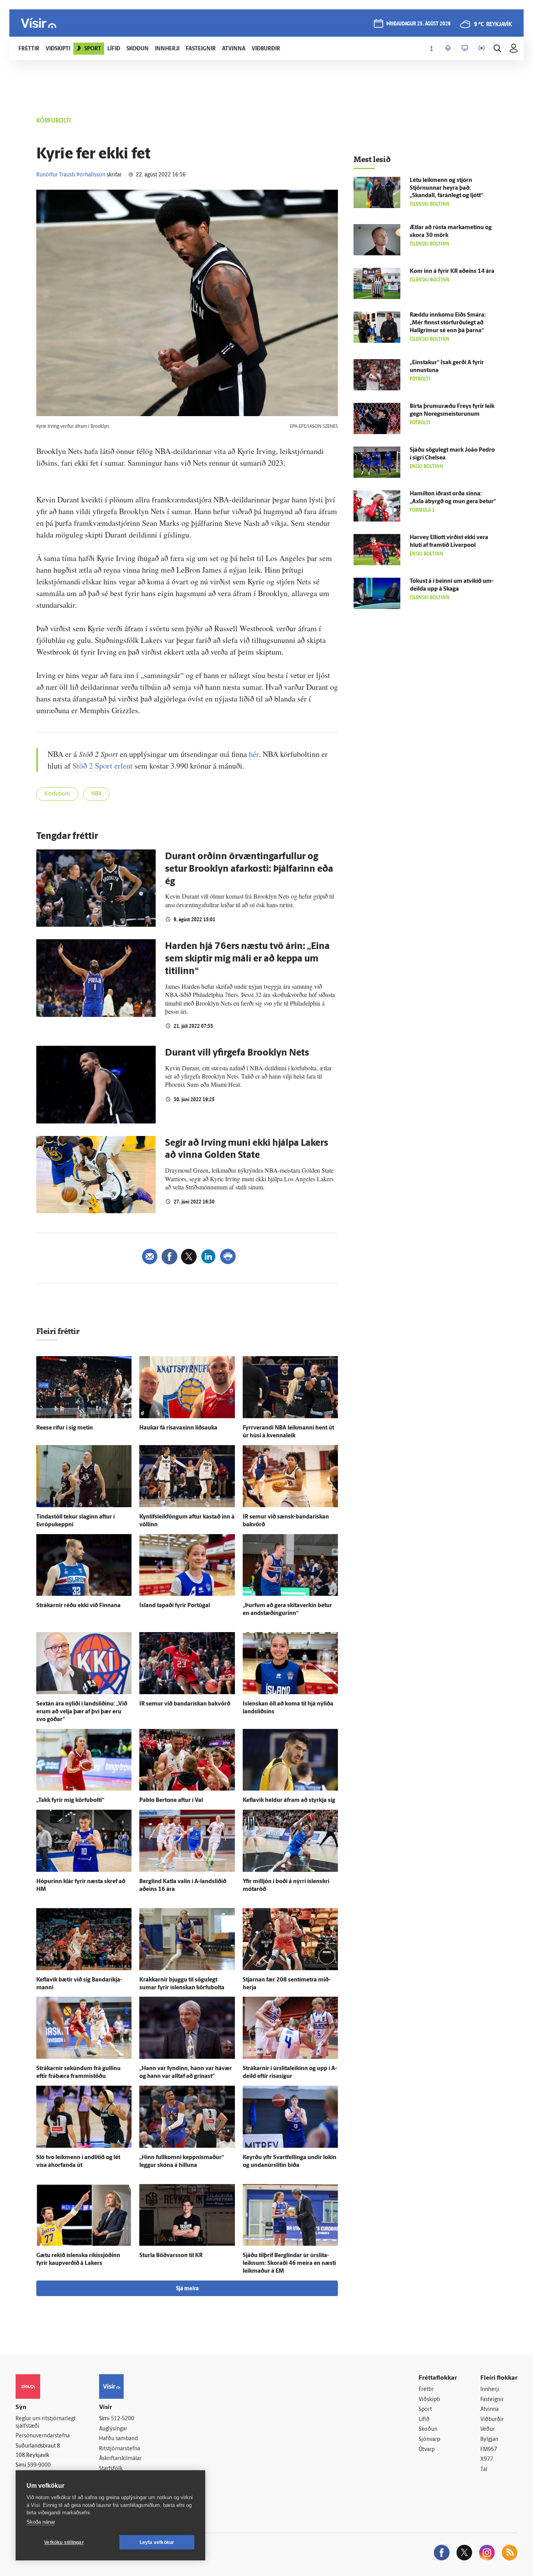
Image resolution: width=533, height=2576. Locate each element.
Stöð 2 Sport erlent (103, 766)
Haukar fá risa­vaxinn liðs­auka (178, 1428)
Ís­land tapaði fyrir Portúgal (175, 1606)
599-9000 (39, 2465)
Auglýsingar (113, 2429)
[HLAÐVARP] (448, 48)
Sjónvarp (429, 2440)
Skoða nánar (41, 2522)
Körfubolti (57, 794)
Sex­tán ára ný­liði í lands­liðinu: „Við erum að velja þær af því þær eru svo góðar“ (82, 1712)
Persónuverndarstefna (43, 2436)
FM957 (489, 2450)
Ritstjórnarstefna (120, 2449)
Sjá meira (187, 2289)
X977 (487, 2459)
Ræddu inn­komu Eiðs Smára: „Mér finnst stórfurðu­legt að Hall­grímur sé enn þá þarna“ (448, 323)
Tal (484, 2470)
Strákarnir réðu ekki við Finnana (78, 1606)
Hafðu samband (118, 2439)
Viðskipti (429, 2400)
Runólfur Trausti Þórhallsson (71, 175)
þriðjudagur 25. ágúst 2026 (418, 24)
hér (254, 754)
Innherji (490, 2390)
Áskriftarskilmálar (120, 2459)
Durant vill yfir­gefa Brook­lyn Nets (237, 1053)
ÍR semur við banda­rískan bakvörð (185, 1704)
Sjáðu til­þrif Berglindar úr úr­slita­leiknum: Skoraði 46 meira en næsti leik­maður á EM (289, 2264)
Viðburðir (492, 2420)
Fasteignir (492, 2400)
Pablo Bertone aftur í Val (171, 1801)
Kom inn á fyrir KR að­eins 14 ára (452, 271)
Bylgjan (489, 2440)
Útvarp (427, 2450)
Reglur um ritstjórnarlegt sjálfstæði (46, 2423)
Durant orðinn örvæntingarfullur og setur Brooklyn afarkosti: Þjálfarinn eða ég (249, 869)
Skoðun (428, 2429)
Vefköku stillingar (64, 2542)
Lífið (424, 2420)
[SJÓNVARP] (465, 48)
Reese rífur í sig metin (65, 1428)
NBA (96, 794)
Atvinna (489, 2410)
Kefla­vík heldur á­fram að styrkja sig (289, 1801)
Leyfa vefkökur (157, 2542)
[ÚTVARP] (481, 48)
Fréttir (426, 2390)
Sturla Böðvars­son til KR (171, 2256)
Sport (425, 2410)
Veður (488, 2429)
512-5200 (123, 2419)
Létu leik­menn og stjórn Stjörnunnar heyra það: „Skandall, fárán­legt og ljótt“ (446, 188)
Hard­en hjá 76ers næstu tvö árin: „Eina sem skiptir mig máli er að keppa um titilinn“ (247, 959)
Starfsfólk (111, 2469)
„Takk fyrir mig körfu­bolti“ (70, 1801)
